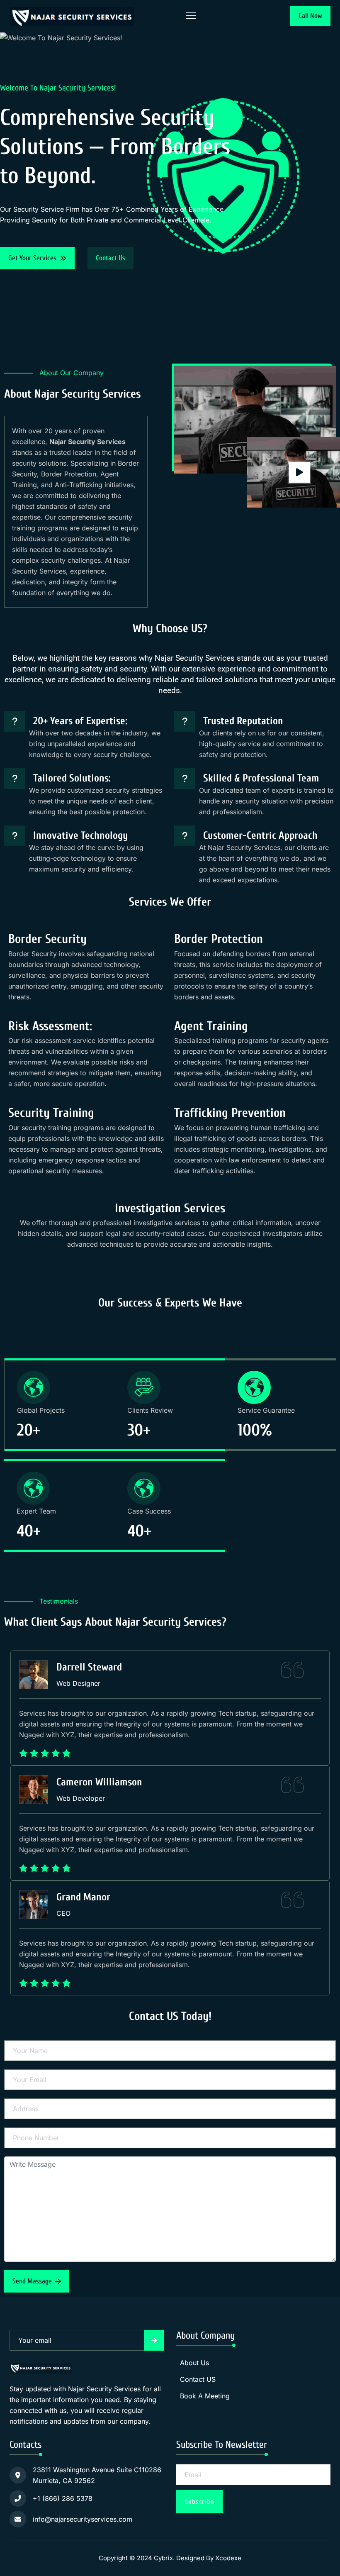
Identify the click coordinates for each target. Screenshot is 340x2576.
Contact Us (110, 258)
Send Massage (32, 2281)
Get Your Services (32, 258)
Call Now (310, 16)
